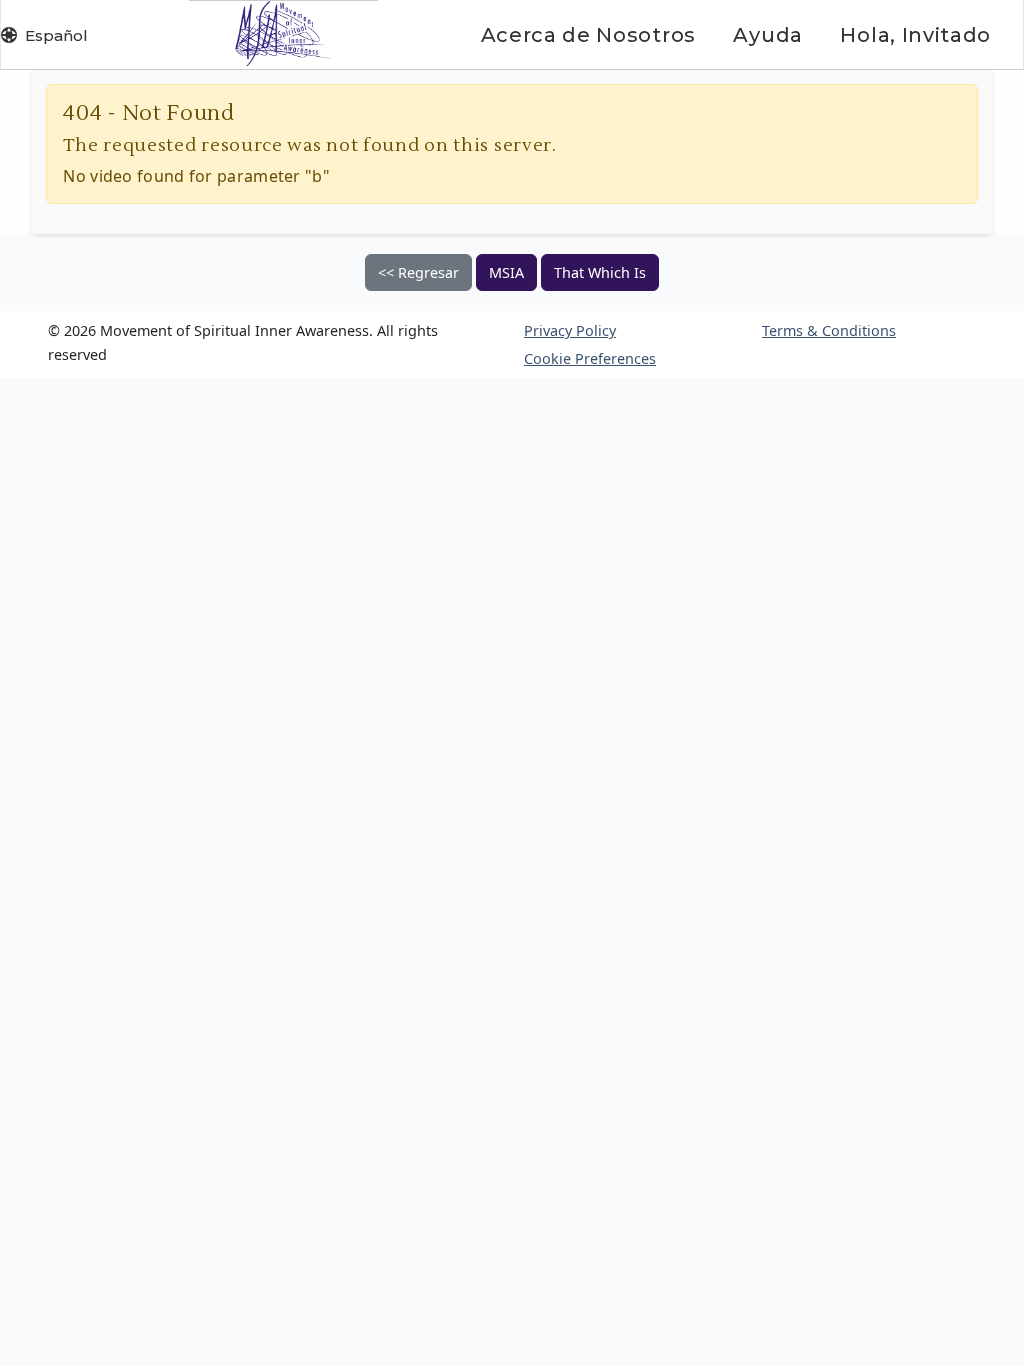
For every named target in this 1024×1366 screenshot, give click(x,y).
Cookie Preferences (590, 358)
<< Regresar (418, 272)
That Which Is (600, 272)
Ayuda (767, 35)
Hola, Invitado (915, 35)
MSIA (506, 272)
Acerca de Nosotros (588, 35)
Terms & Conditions (829, 330)
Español (56, 35)
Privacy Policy (570, 330)
